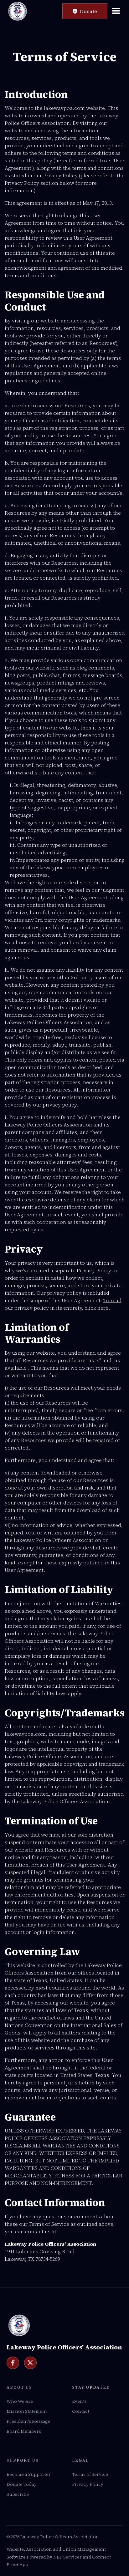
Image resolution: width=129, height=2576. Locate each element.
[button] (117, 11)
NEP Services (67, 2557)
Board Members (24, 2431)
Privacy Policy (88, 2484)
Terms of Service (90, 2474)
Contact (81, 2411)
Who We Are (20, 2401)
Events (79, 2401)
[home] (18, 11)
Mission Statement (27, 2411)
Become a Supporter (29, 2474)
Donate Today (22, 2484)
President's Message (28, 2421)
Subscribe (18, 2494)
